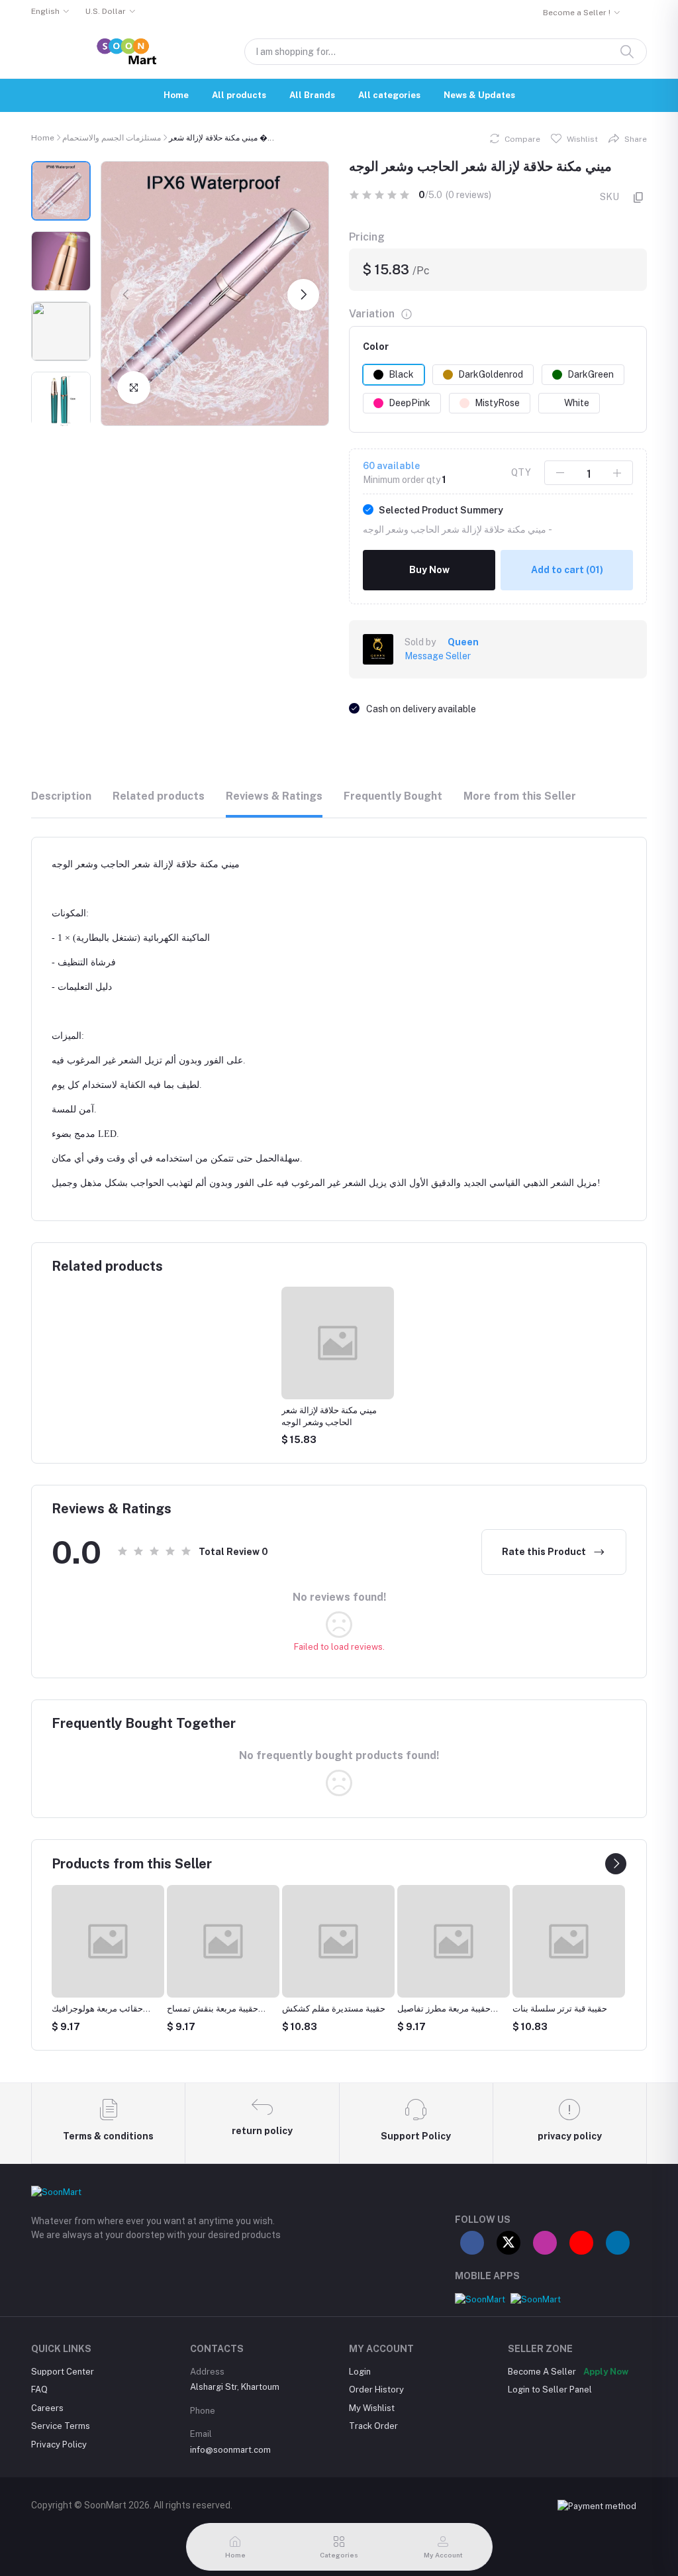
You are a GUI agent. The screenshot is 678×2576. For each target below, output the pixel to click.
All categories (389, 95)
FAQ (39, 2389)
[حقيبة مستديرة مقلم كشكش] (338, 1941)
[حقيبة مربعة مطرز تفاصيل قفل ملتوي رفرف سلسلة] (454, 1941)
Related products (159, 796)
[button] (126, 295)
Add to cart (567, 570)
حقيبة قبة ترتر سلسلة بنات (560, 2009)
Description (61, 796)
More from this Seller (520, 796)
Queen (463, 642)
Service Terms (61, 2426)
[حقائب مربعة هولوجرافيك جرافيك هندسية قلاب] (108, 1941)
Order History (376, 2389)
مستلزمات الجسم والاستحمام (112, 138)
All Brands (312, 95)
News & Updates (479, 95)
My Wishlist (372, 2408)
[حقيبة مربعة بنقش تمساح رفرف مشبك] (223, 1941)
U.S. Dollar (106, 11)
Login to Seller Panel (550, 2389)
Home (176, 95)
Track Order (373, 2426)
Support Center (63, 2372)
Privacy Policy (59, 2444)
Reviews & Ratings (274, 796)
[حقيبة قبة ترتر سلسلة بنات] (569, 1941)
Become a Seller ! (577, 13)
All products (239, 95)
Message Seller (438, 656)
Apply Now (606, 2372)
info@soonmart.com (230, 2450)
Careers (47, 2408)
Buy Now (429, 570)
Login (360, 2372)
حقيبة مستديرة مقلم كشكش (334, 2009)
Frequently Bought (393, 796)
